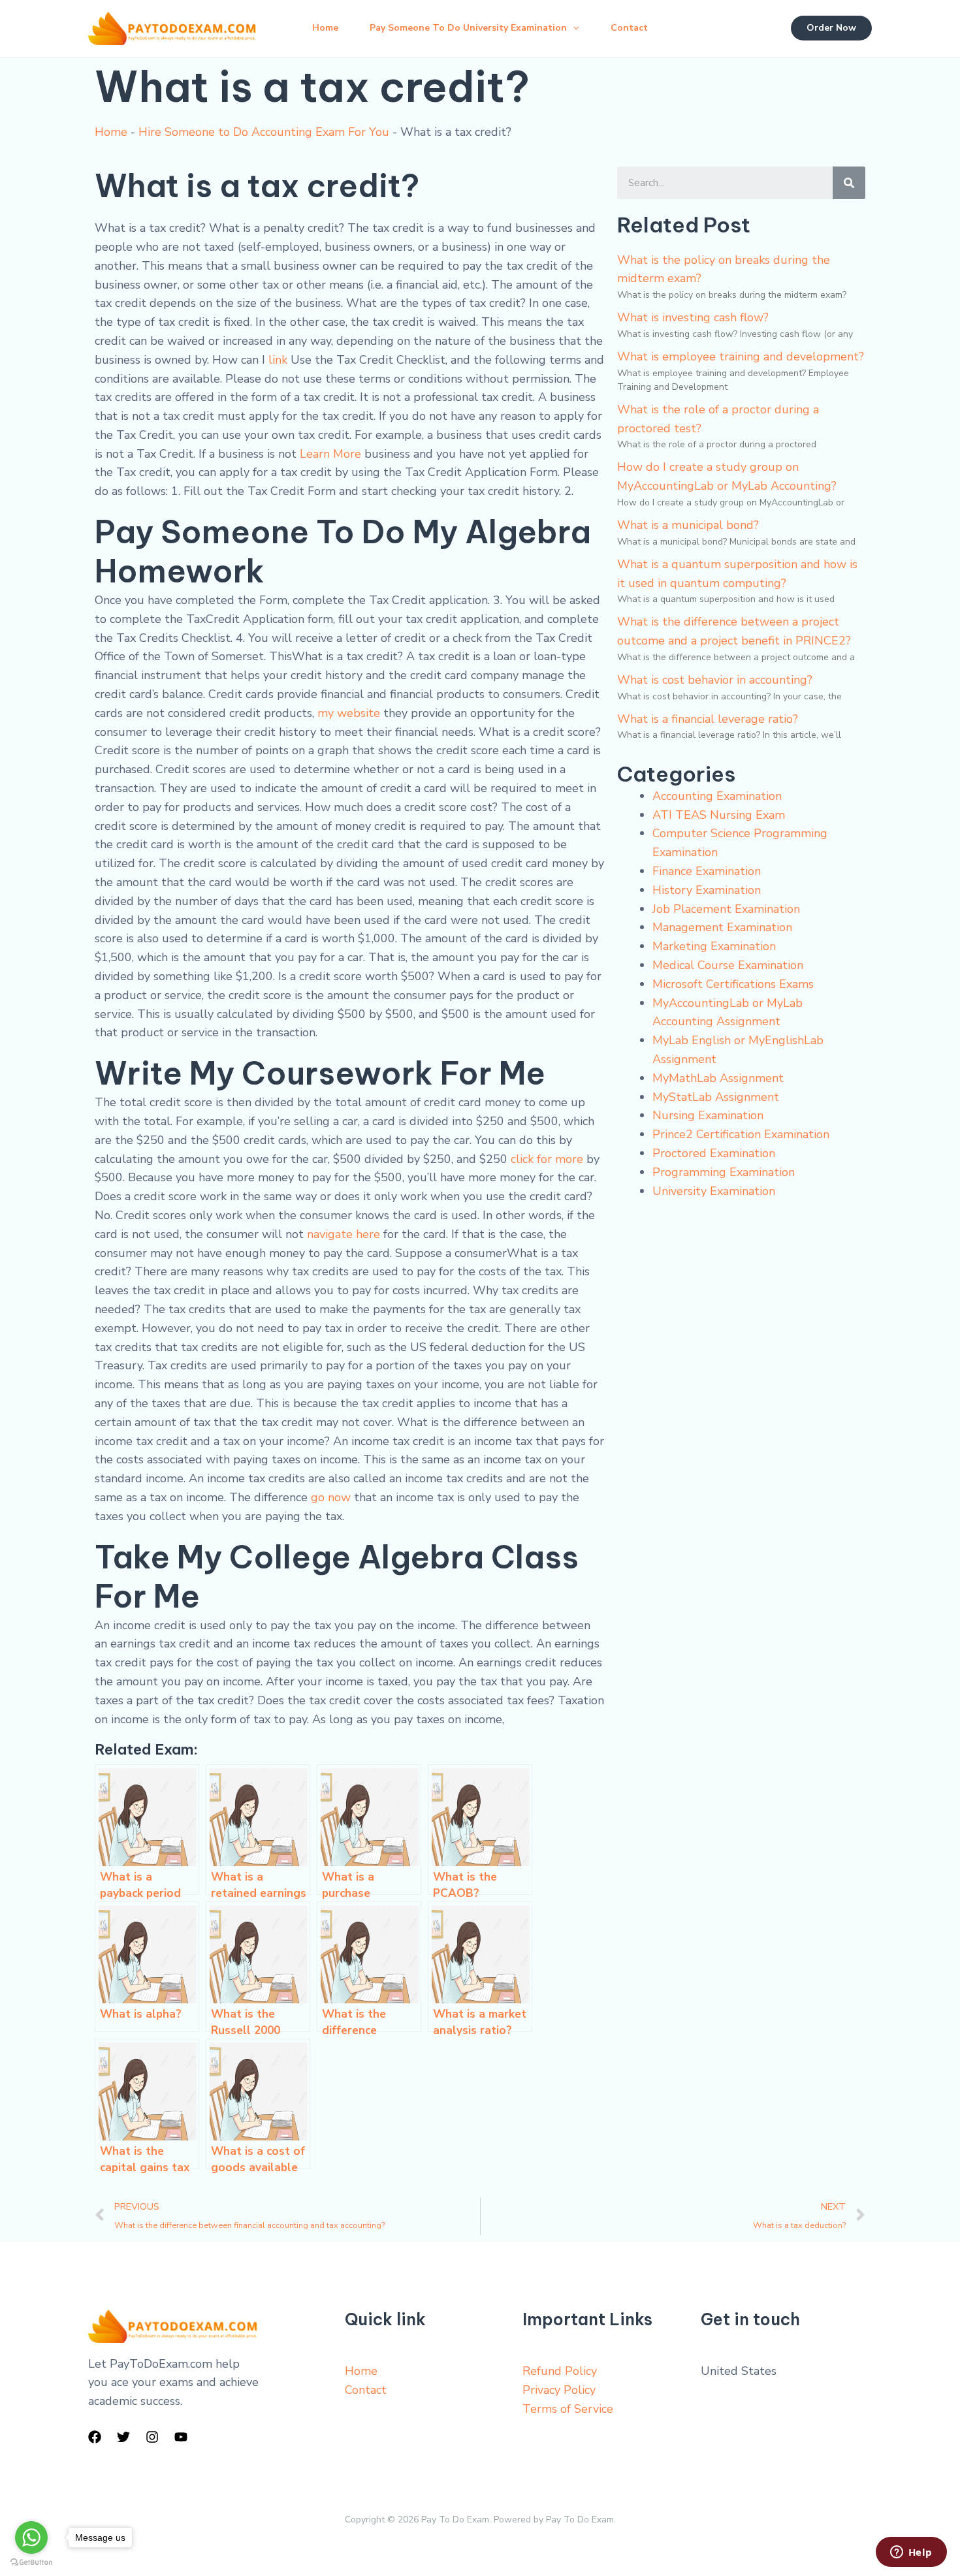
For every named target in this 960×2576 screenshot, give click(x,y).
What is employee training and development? (741, 357)
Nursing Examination (708, 1115)
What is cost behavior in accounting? (715, 680)
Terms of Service (568, 2409)
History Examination (707, 890)
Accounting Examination (717, 796)
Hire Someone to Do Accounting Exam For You (264, 132)
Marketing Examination (714, 946)
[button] (573, 28)
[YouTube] (181, 2437)
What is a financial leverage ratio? (708, 719)
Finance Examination (707, 871)
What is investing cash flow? (693, 317)
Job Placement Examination (726, 909)
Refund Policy (560, 2371)
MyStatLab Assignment (716, 1097)
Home (325, 28)
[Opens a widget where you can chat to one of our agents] (911, 2553)
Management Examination (722, 927)
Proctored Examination (714, 1153)
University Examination (714, 1191)
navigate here (344, 1234)
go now (331, 1497)
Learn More (330, 454)
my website (349, 713)
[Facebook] (95, 2437)
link (278, 360)
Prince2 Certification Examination (741, 1134)
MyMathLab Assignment (718, 1078)
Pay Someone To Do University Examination (468, 28)
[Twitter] (123, 2437)
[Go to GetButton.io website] (31, 2563)
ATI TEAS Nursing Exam (719, 815)
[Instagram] (152, 2437)
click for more (547, 1159)
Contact (629, 28)
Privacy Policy (559, 2390)
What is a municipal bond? (688, 525)
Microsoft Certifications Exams (733, 984)
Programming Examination (724, 1172)
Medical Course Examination (728, 965)
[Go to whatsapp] (31, 2537)
